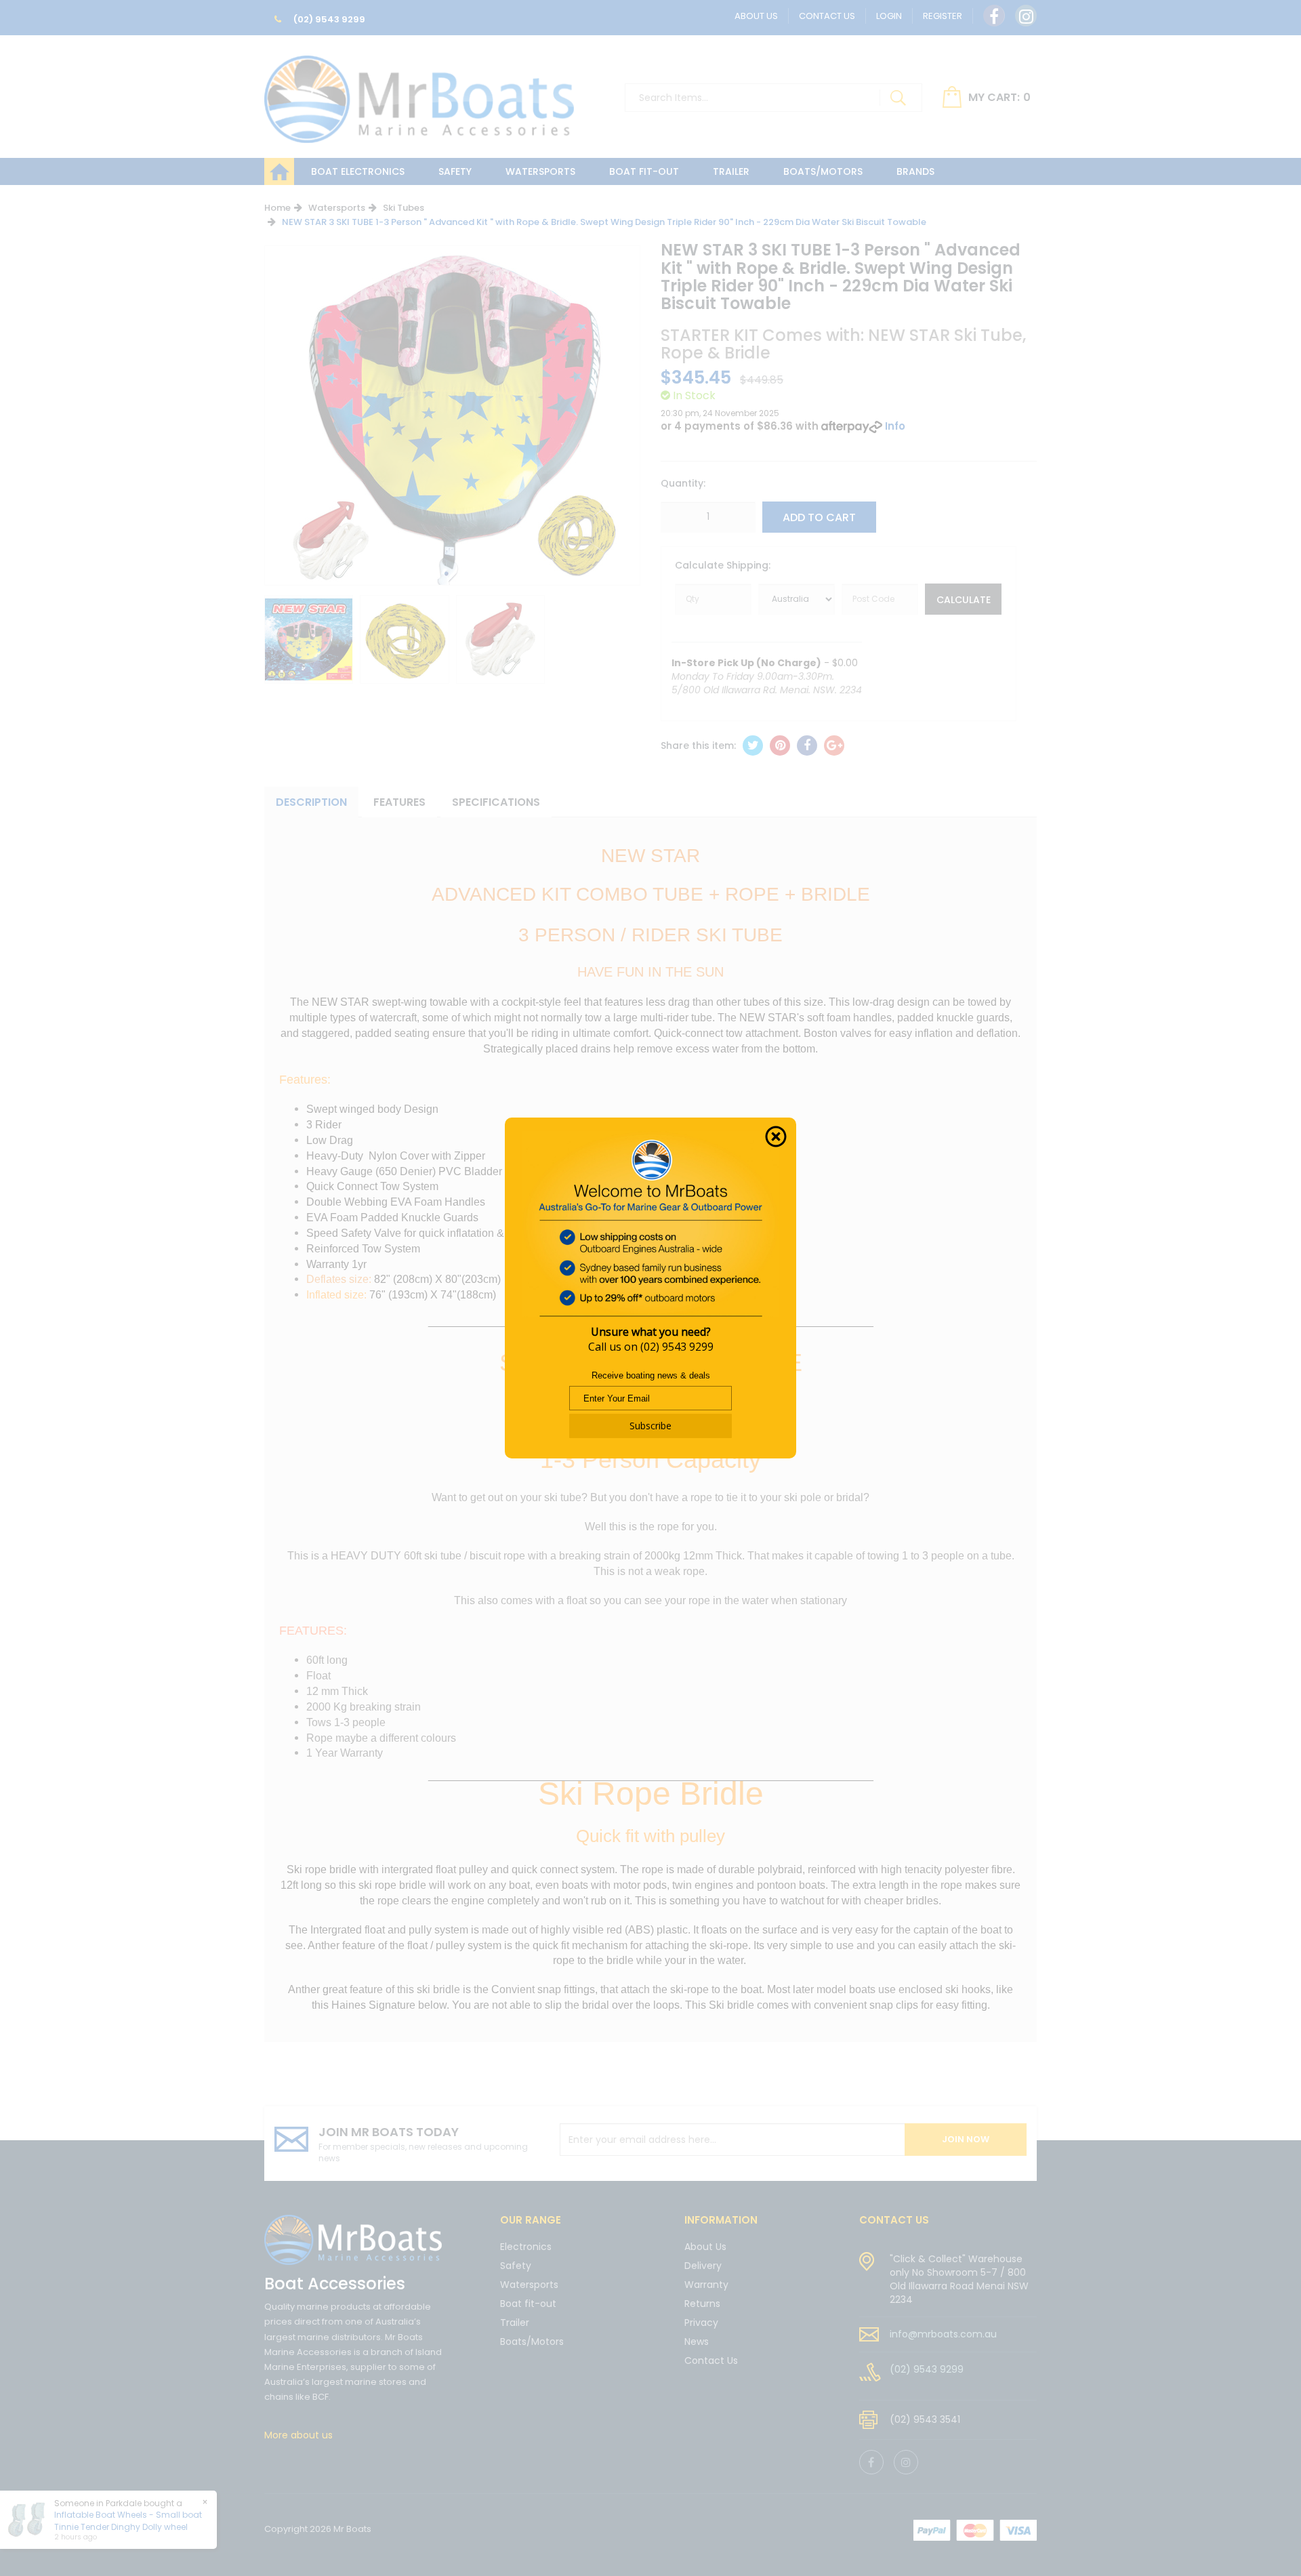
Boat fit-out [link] (528, 2304)
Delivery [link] (703, 2266)
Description (311, 802)
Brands (915, 171)
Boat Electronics (358, 171)
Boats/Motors (823, 171)
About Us (756, 16)
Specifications (496, 802)
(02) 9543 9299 (328, 19)
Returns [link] (702, 2304)
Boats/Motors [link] (532, 2342)
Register (943, 16)
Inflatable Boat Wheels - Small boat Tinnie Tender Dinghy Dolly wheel (128, 2520)
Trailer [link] (515, 2323)
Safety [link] (516, 2266)
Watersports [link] (529, 2285)
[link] (994, 16)
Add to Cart (819, 517)
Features (399, 802)
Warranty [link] (706, 2285)
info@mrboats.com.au (943, 2334)
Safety (455, 171)
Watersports (540, 171)
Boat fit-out (644, 171)
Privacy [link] (701, 2323)
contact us (894, 2220)
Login (889, 16)
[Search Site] (898, 98)
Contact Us (827, 16)
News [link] (697, 2342)
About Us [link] (705, 2248)
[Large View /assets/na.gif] (309, 639)
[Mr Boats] (419, 94)
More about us (298, 2435)
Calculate (964, 600)
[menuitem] (753, 745)
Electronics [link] (526, 2248)
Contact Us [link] (711, 2360)
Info (895, 426)
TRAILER (731, 171)
